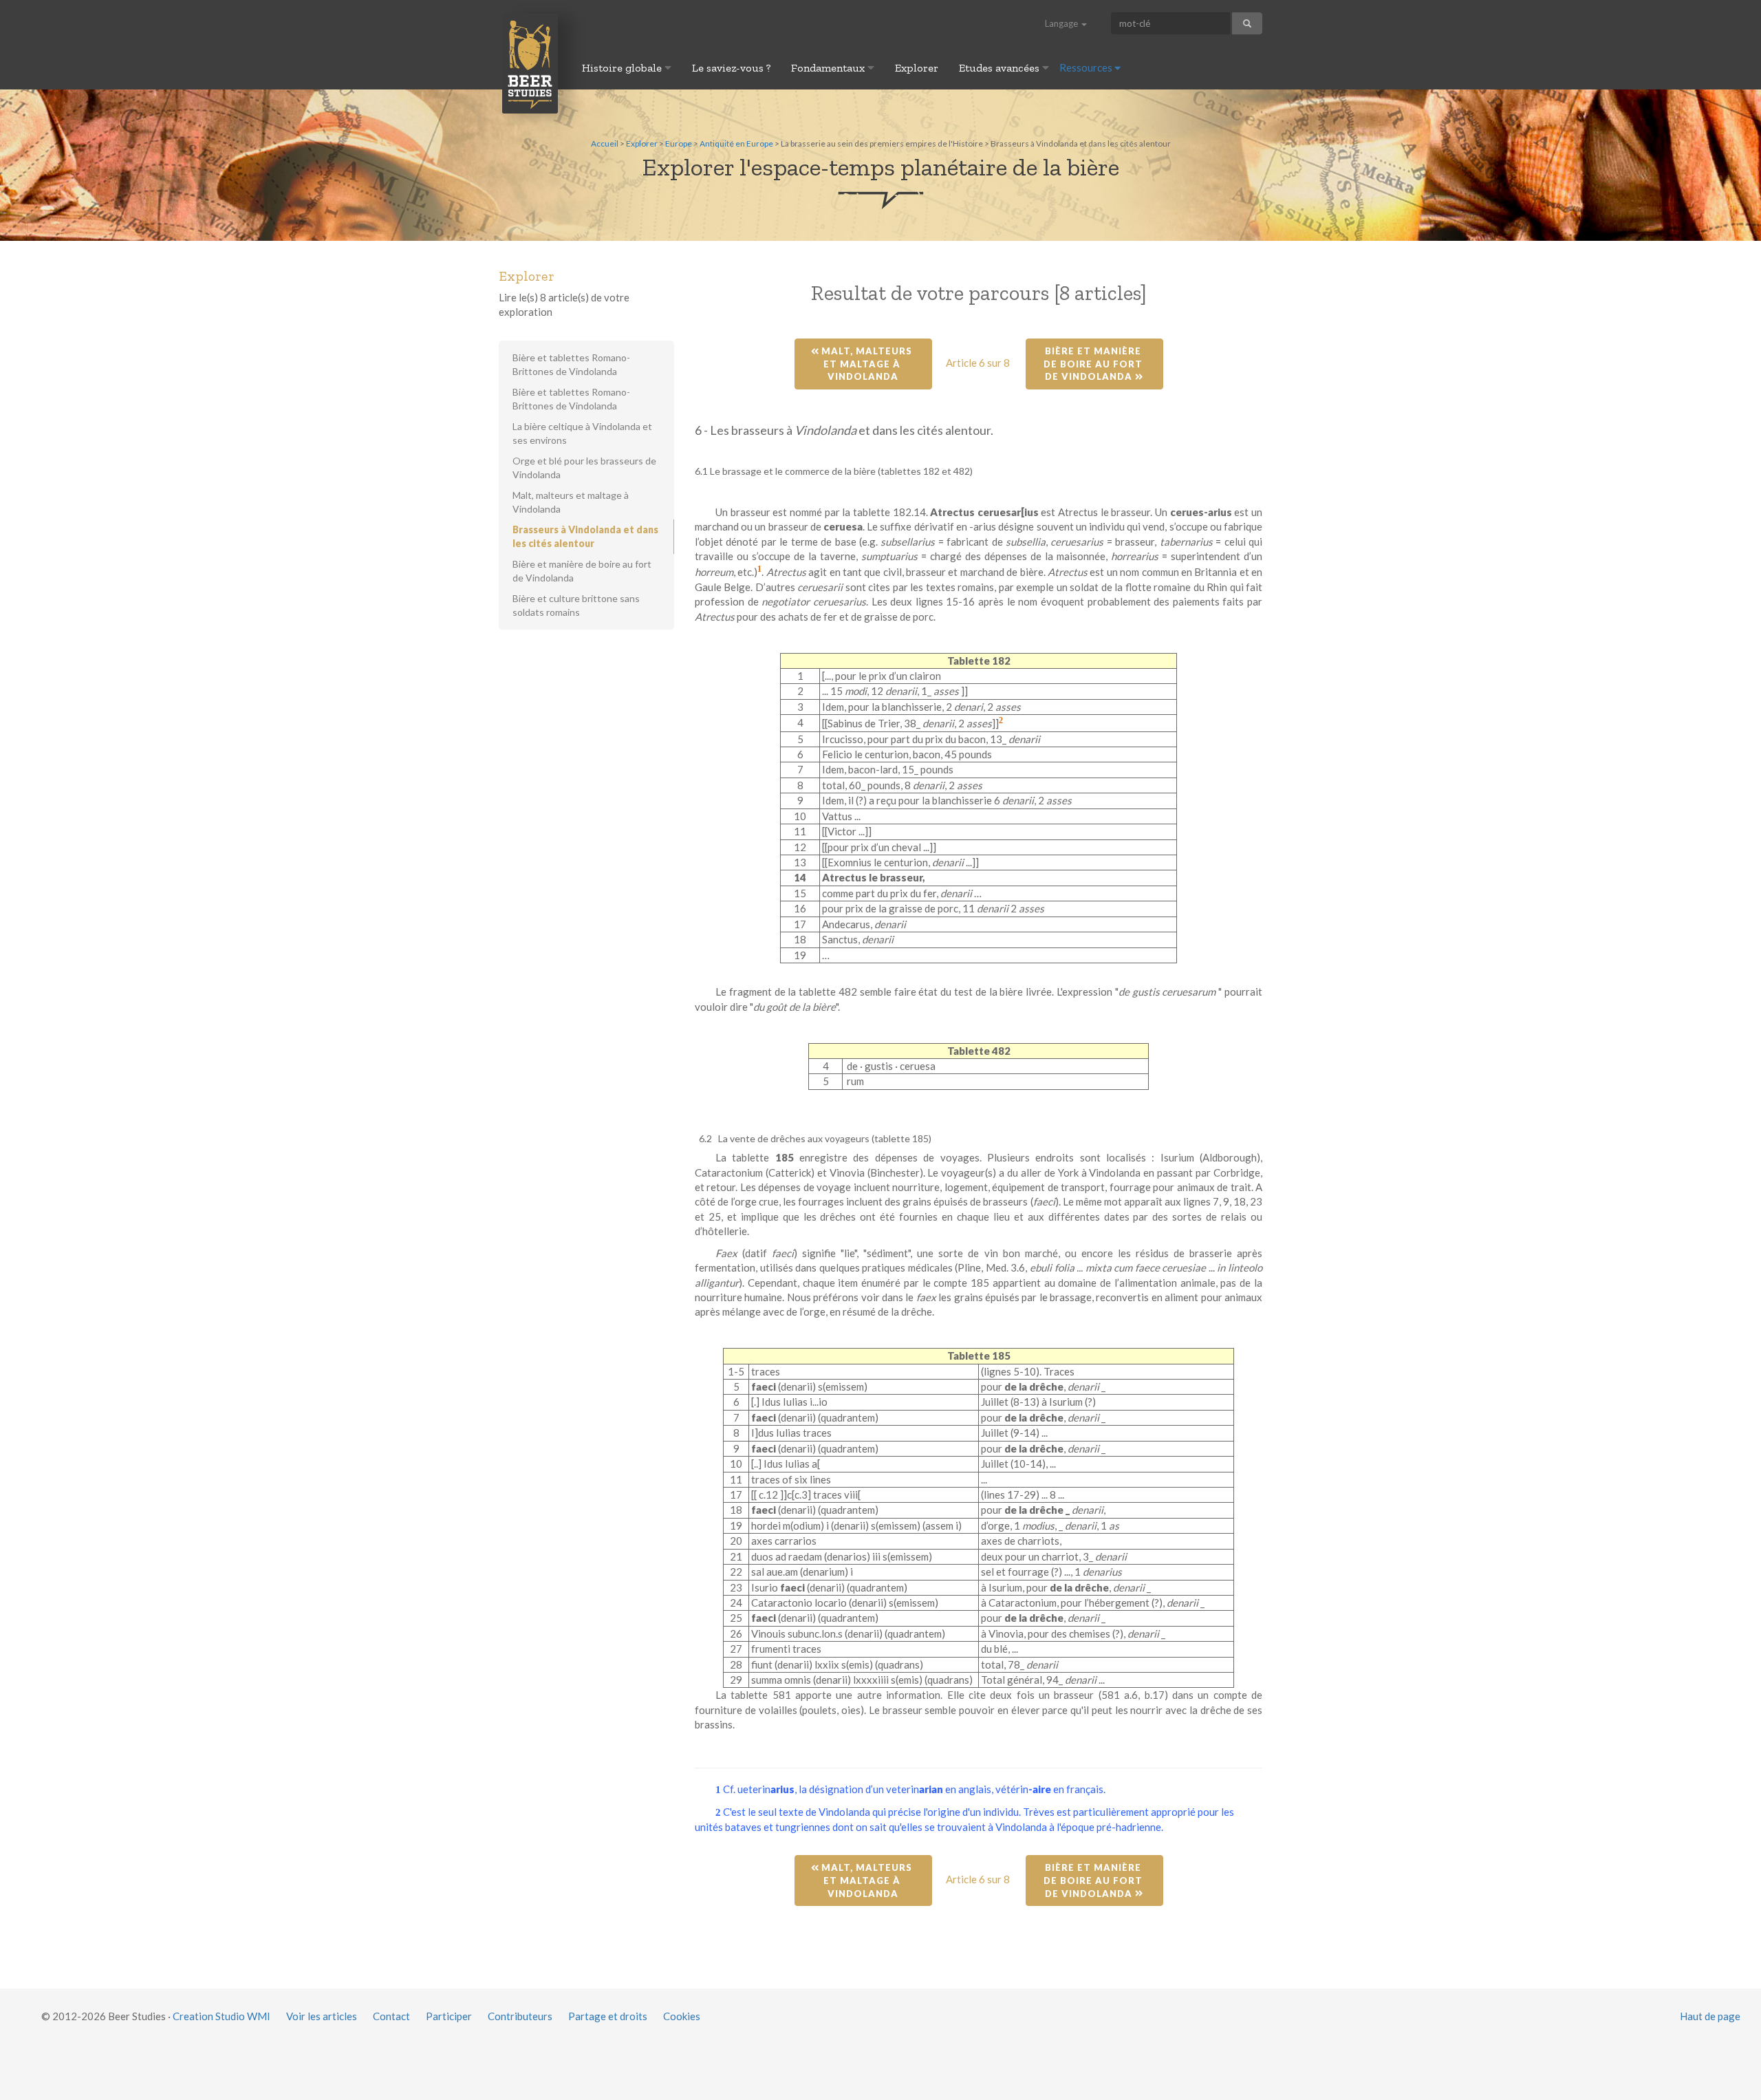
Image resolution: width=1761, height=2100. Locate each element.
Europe (679, 143)
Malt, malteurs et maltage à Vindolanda (867, 364)
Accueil (605, 143)
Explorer (917, 68)
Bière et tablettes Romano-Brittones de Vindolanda (571, 364)
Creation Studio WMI (222, 2016)
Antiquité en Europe (736, 143)
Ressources (1087, 67)
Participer (449, 2016)
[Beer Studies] (530, 63)
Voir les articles (322, 2016)
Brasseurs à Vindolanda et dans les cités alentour (585, 536)
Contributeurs (520, 2016)
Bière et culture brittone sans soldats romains (576, 605)
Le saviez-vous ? (731, 68)
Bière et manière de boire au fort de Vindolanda (1094, 364)
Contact (391, 2016)
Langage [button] (1062, 23)
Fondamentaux (829, 68)
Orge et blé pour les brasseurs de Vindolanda (584, 468)
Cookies (682, 2016)
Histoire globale (623, 68)
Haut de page (1710, 2016)
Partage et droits (608, 2016)
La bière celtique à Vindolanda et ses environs (582, 433)
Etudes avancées (1001, 68)
